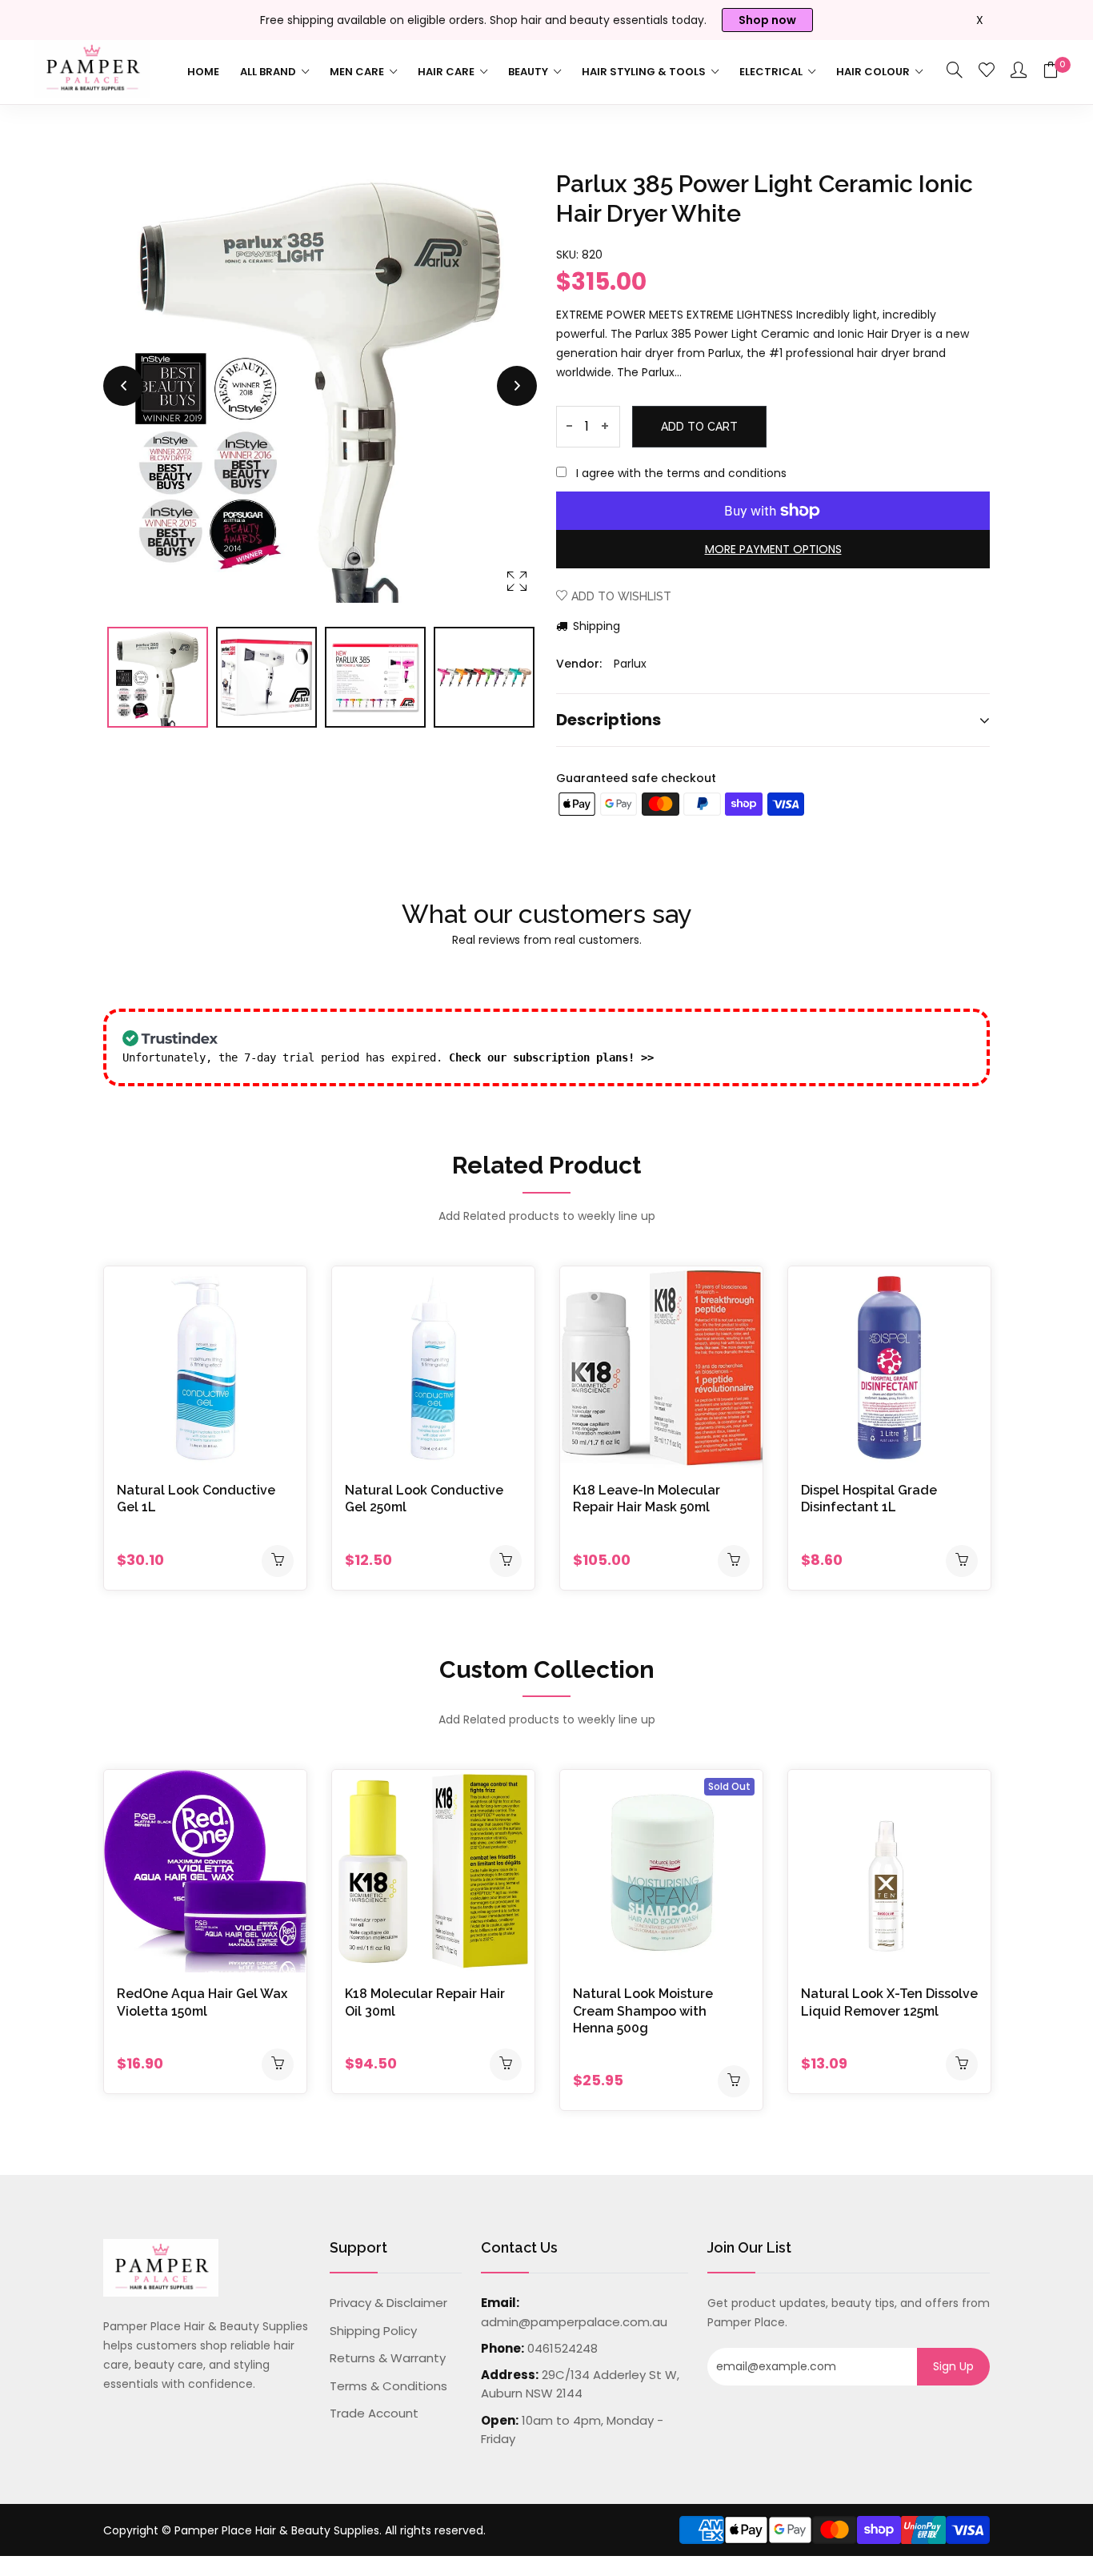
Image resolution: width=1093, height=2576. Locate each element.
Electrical (772, 72)
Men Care (358, 72)
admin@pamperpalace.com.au (574, 2322)
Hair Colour (874, 72)
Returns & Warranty (388, 2358)
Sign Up (953, 2366)
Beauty (529, 72)
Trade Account (374, 2413)
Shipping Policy (373, 2331)
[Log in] (1019, 71)
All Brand (269, 72)
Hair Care (447, 72)
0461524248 (563, 2348)
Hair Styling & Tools (645, 72)
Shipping (595, 626)
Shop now (767, 20)
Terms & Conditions (388, 2386)
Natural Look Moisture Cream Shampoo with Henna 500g (643, 2011)
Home (203, 72)
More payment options (773, 549)
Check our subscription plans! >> (551, 1057)
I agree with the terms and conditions (681, 473)
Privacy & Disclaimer (388, 2303)
